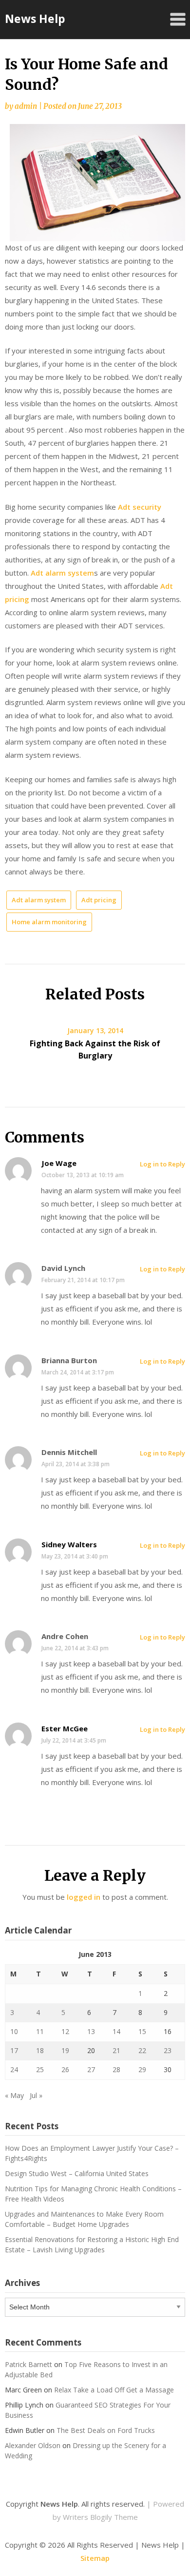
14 (116, 2031)
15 (142, 2031)
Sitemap (95, 2558)
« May (14, 2095)
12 (65, 2031)
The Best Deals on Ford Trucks (106, 2430)
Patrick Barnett (28, 2364)
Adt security (140, 507)
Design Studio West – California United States (77, 2173)
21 (116, 2050)
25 (40, 2069)
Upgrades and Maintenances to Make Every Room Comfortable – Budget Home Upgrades (84, 2219)
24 (14, 2069)
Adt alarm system (62, 573)
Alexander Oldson (33, 2445)
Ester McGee (65, 1728)
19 (65, 2050)
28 (116, 2069)
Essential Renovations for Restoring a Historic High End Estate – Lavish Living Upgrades (92, 2244)
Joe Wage (59, 1163)
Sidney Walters (69, 1544)
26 (65, 2069)
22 (142, 2050)
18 (40, 2050)
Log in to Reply (162, 1164)
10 (14, 2031)
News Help (35, 19)
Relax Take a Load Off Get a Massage (114, 2390)
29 (142, 2069)
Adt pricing (99, 900)
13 (91, 2031)
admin (26, 106)
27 (91, 2069)
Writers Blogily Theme (100, 2517)
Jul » (36, 2095)
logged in (84, 1897)
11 (40, 2031)
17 (14, 2050)
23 (168, 2050)
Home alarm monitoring (49, 922)
